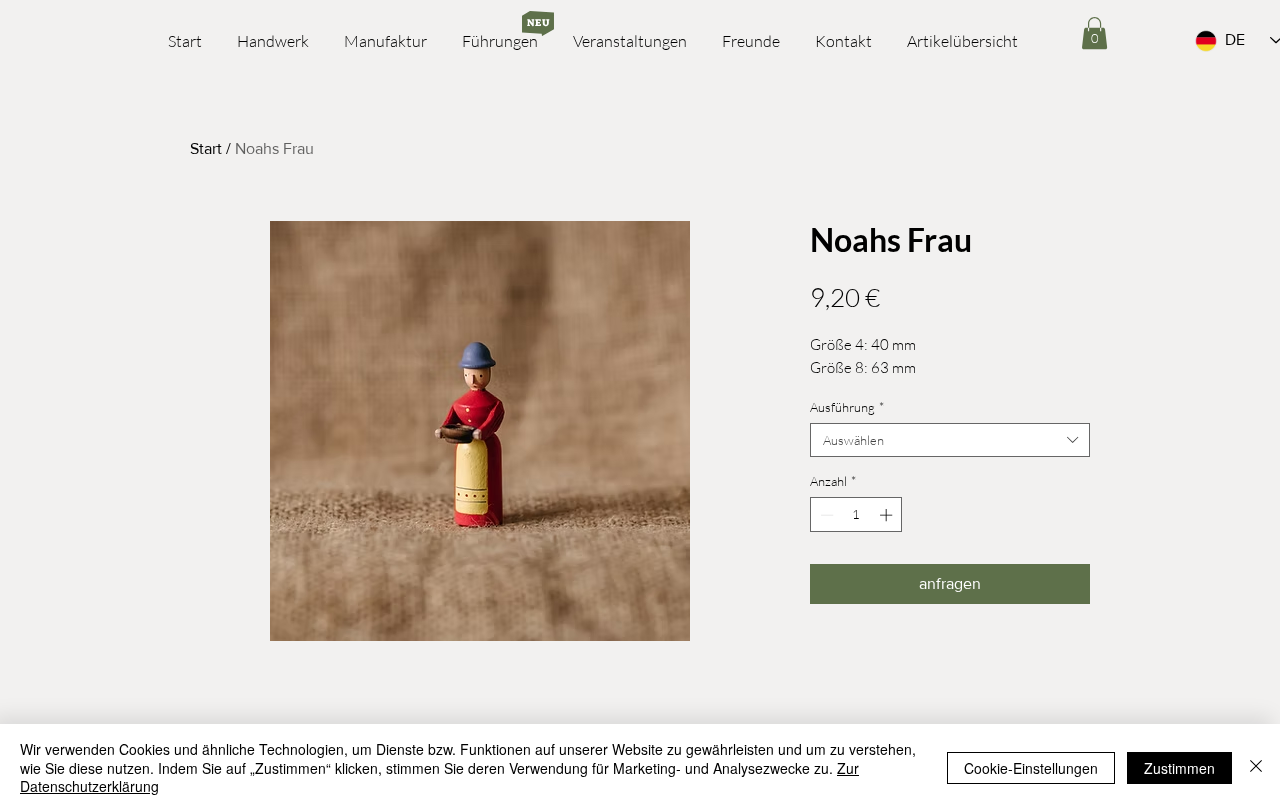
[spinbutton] (856, 515)
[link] (1094, 33)
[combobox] (950, 440)
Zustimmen (1179, 768)
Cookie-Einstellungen (1031, 768)
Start (206, 148)
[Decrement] (825, 515)
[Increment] (888, 515)
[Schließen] (1256, 767)
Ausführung (847, 407)
